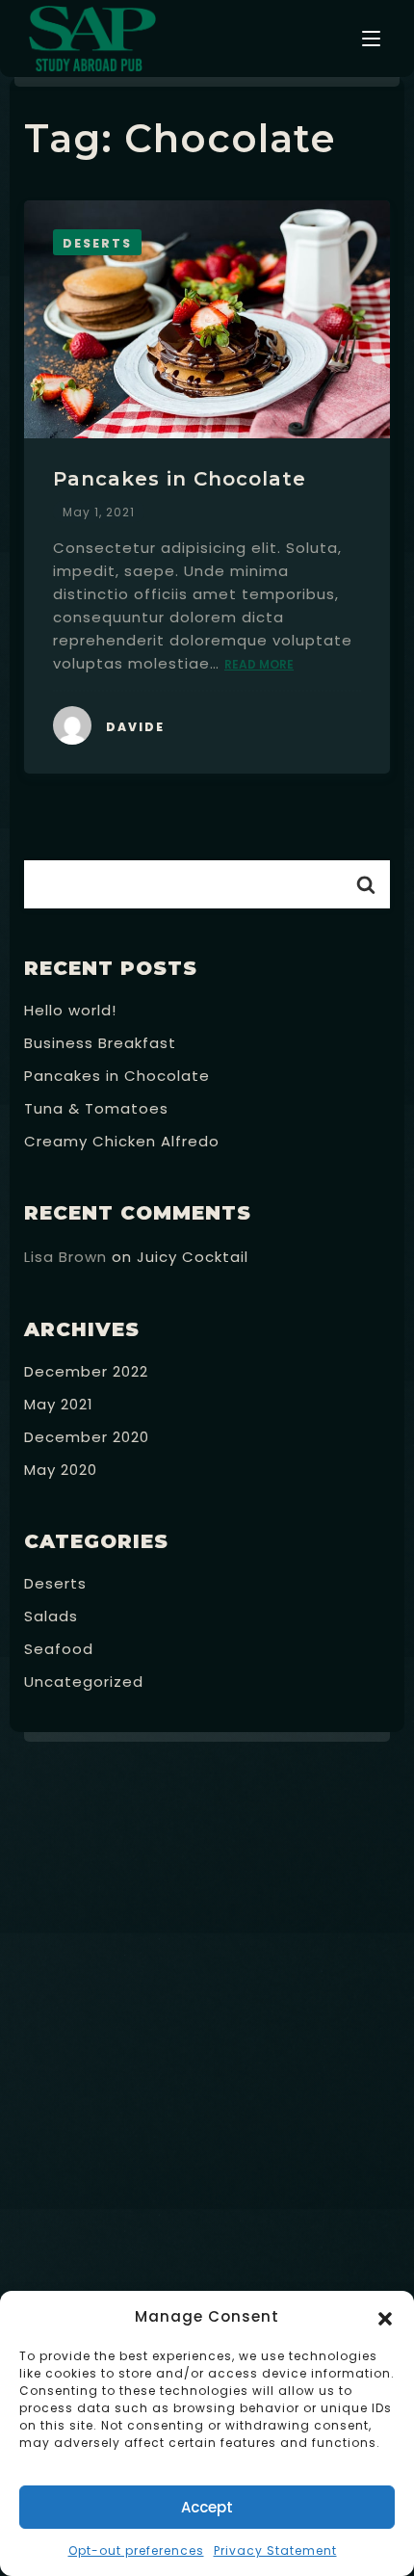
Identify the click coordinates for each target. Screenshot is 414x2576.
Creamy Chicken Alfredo (122, 1141)
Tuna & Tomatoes (96, 1108)
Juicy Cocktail (193, 1257)
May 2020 (61, 1470)
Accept (207, 2507)
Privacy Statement (275, 2550)
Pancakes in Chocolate (180, 479)
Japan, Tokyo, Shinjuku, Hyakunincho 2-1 (215, 2157)
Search (366, 884)
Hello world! (70, 1010)
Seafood (59, 1649)
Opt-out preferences (136, 2550)
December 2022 (86, 1371)
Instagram (358, 2214)
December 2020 (87, 1437)
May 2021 (59, 1404)
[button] (385, 2317)
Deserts (55, 1583)
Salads (51, 1616)
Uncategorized (84, 1682)
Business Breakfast (100, 1043)
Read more (259, 664)
